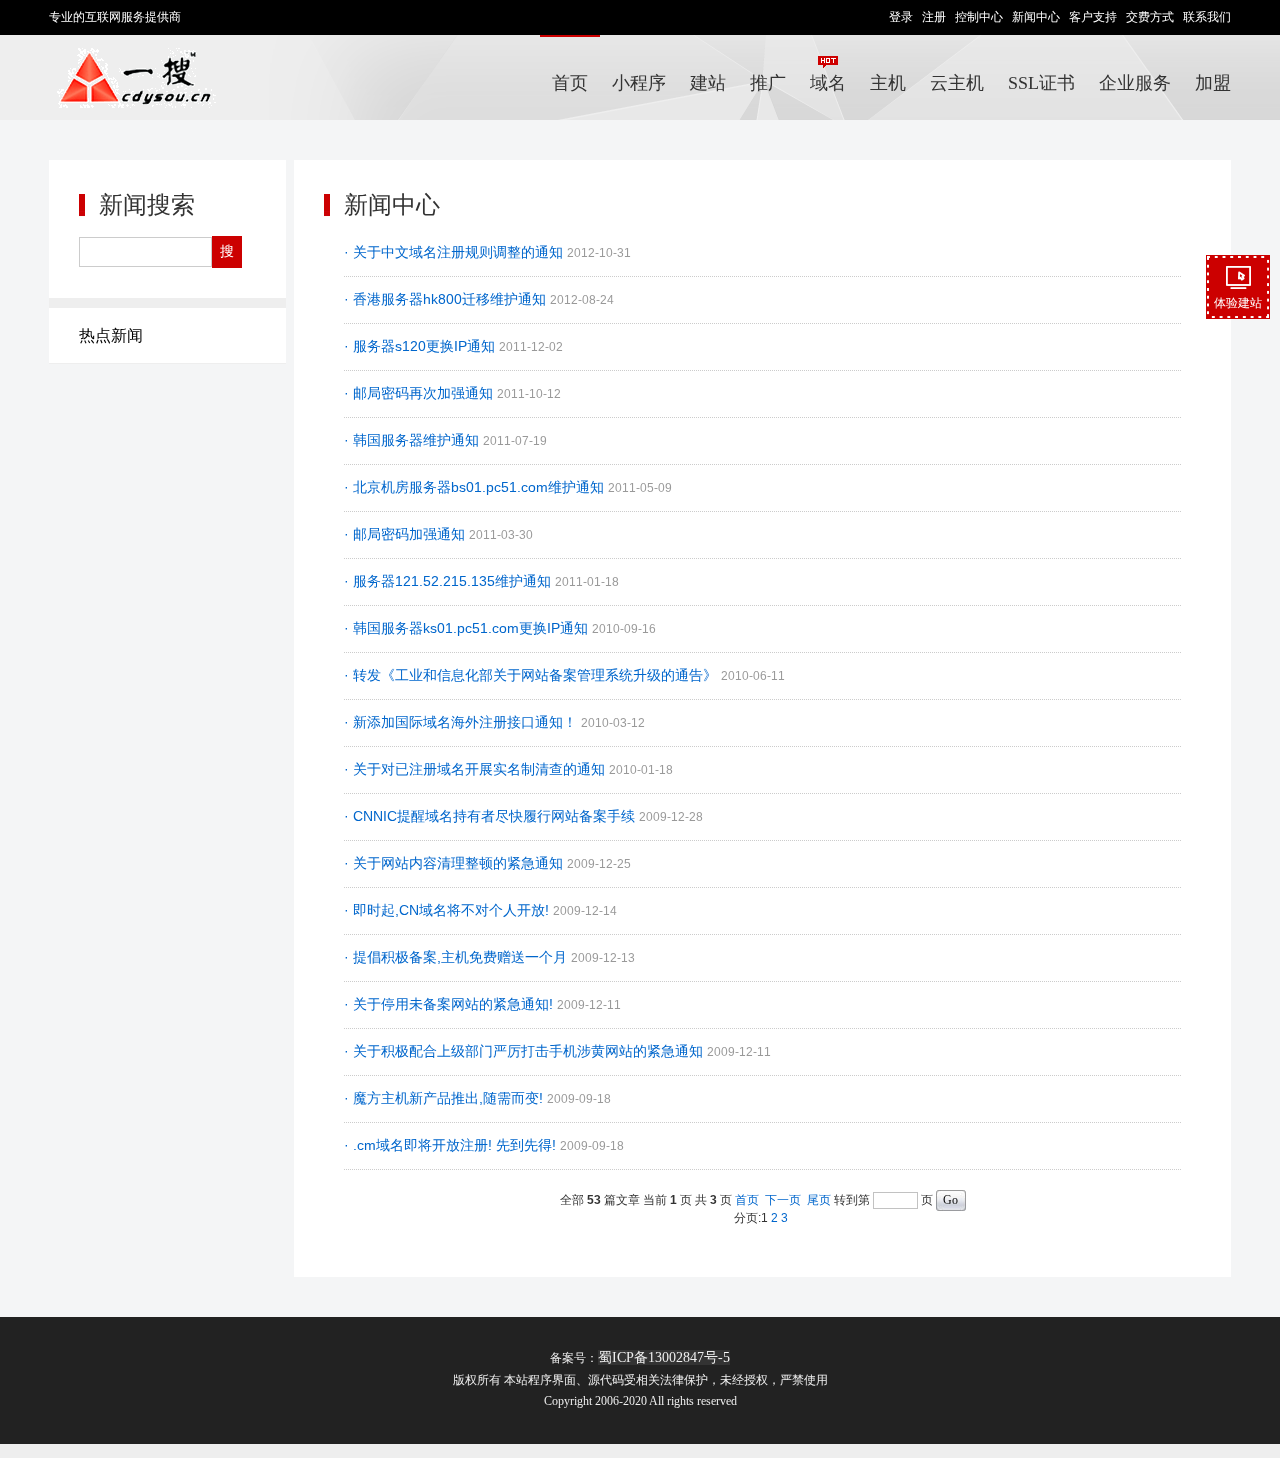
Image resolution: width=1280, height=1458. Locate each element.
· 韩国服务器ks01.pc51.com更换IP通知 (468, 628)
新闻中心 (1036, 17)
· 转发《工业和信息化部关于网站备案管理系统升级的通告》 (532, 675)
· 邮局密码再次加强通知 (420, 393)
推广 (768, 83)
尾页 (819, 1200)
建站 (708, 83)
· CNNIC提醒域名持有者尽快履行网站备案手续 (491, 816)
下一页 (783, 1200)
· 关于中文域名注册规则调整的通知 (455, 252)
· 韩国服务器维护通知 (413, 440)
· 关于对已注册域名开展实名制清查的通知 (476, 769)
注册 (934, 17)
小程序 (639, 83)
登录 (901, 17)
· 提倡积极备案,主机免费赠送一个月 (457, 957)
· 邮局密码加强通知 (406, 534)
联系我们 (1207, 17)
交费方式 (1150, 17)
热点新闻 (111, 335)
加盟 (1213, 83)
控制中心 (979, 17)
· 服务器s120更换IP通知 (421, 346)
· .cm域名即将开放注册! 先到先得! (452, 1145)
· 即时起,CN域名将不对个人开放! (448, 910)
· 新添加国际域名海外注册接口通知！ (462, 722)
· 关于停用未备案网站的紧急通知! (450, 1004)
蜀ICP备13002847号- (660, 1357)
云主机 (957, 83)
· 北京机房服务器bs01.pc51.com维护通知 (476, 487)
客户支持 (1093, 17)
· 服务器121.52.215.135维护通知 (449, 581)
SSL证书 (1041, 83)
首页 (570, 83)
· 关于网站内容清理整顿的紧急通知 (455, 863)
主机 (888, 83)
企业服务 (1135, 83)
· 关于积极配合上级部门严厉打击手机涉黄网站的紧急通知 (525, 1051)
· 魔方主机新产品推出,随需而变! (445, 1098)
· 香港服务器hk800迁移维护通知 (447, 299)
